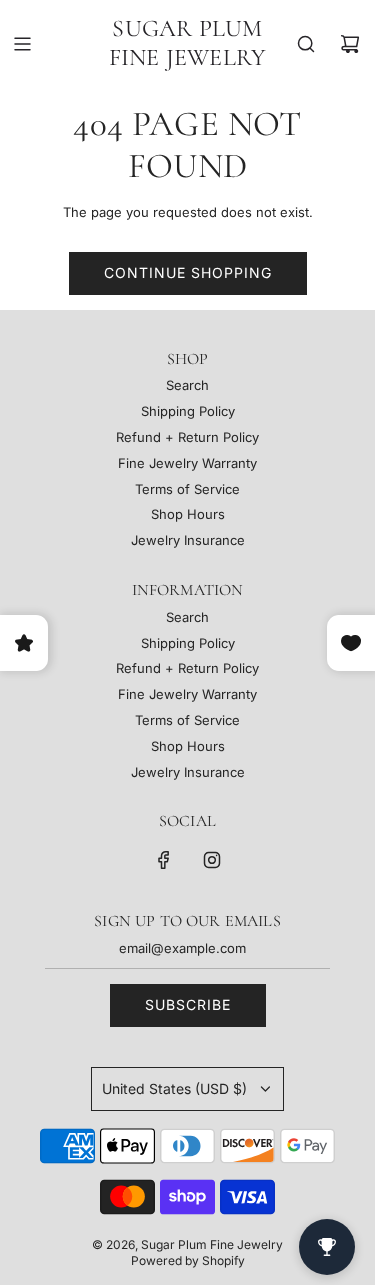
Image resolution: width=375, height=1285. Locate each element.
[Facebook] (164, 860)
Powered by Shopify (188, 1260)
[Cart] (350, 44)
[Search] (306, 44)
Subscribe (188, 1004)
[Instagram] (212, 860)
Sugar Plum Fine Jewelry (188, 43)
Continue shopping (188, 272)
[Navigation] (22, 44)
